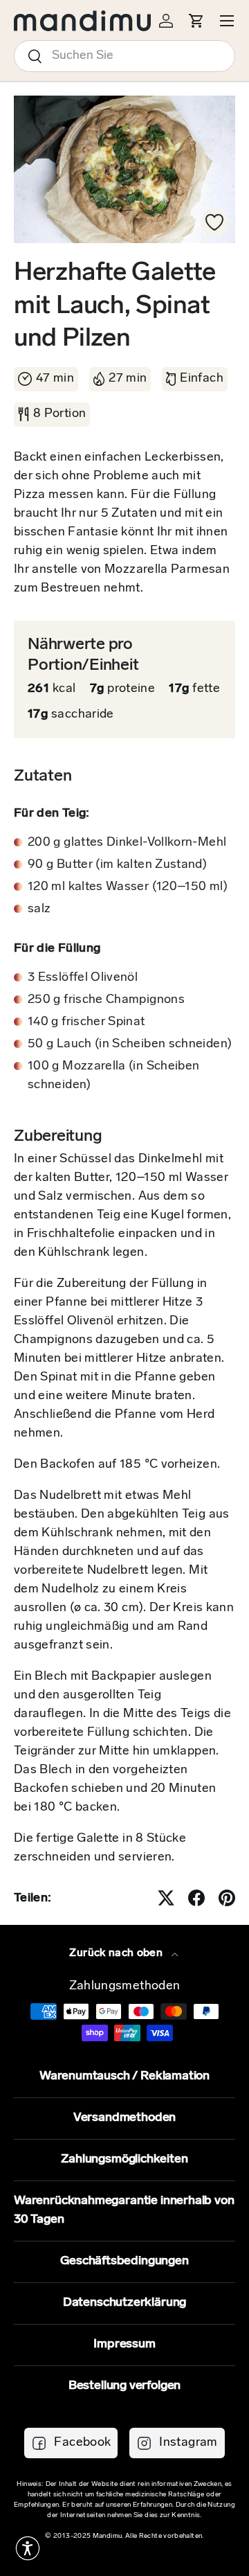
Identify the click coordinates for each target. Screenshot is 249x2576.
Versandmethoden (124, 2118)
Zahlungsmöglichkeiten (124, 2160)
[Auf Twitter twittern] (166, 1898)
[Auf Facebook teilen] (196, 1898)
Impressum (124, 2345)
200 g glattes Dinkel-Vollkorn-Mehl (127, 843)
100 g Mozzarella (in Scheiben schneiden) (113, 1076)
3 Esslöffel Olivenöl (83, 978)
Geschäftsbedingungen (124, 2262)
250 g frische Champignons (106, 1000)
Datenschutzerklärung (124, 2303)
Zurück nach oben (117, 1953)
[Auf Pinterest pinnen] (227, 1898)
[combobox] (124, 56)
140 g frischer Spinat (86, 1022)
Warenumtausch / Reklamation (124, 2077)
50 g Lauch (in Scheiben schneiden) (130, 1045)
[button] (28, 2548)
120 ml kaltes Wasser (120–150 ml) (128, 887)
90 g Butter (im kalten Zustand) (117, 865)
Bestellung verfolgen (124, 2386)
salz (39, 909)
